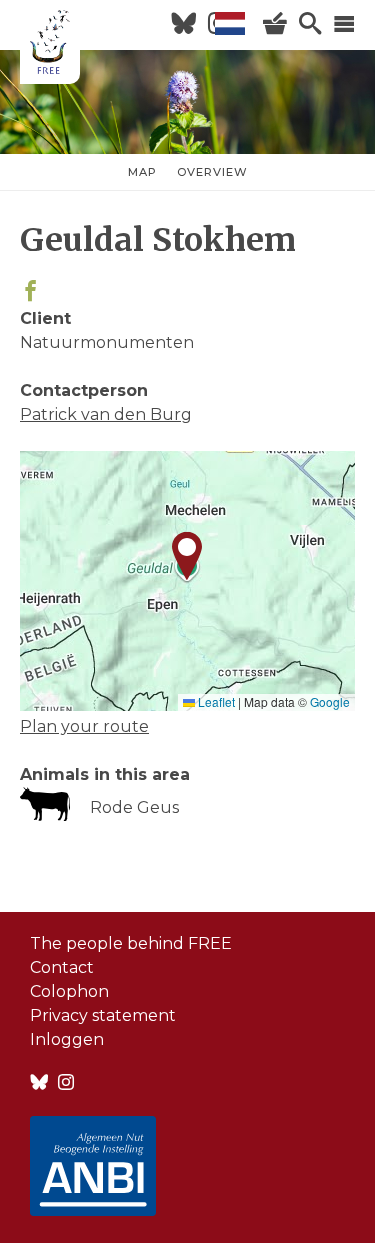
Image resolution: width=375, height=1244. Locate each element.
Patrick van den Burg (106, 414)
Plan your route (84, 726)
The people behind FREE (131, 943)
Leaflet (215, 701)
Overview (212, 172)
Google (330, 701)
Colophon (69, 991)
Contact (62, 967)
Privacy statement (103, 1015)
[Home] (50, 45)
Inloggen (67, 1039)
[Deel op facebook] (30, 292)
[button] (187, 556)
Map (142, 172)
